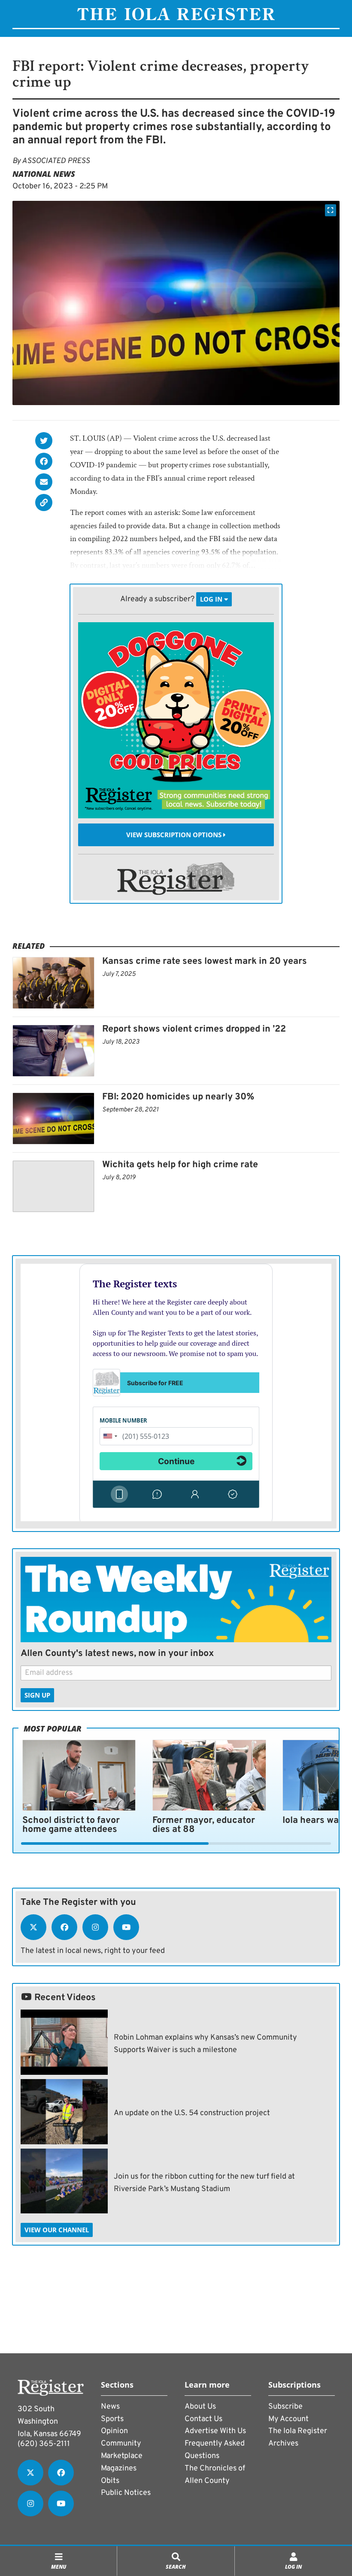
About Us (200, 2407)
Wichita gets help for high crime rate (180, 1165)
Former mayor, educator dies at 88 (204, 1825)
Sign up (37, 1695)
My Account (288, 2419)
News (110, 2407)
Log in (212, 599)
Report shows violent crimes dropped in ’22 (194, 1029)
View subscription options (175, 835)
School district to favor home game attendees (71, 1825)
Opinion (114, 2431)
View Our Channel (57, 2230)
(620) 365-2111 (44, 2444)
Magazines (119, 2469)
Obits (110, 2481)
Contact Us (203, 2419)
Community (121, 2444)
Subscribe (285, 2407)
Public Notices (126, 2493)
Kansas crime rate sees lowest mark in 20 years (205, 961)
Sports (112, 2419)
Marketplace (122, 2456)
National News (44, 174)
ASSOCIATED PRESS (56, 161)
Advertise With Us (215, 2431)
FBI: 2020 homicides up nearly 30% (178, 1097)
